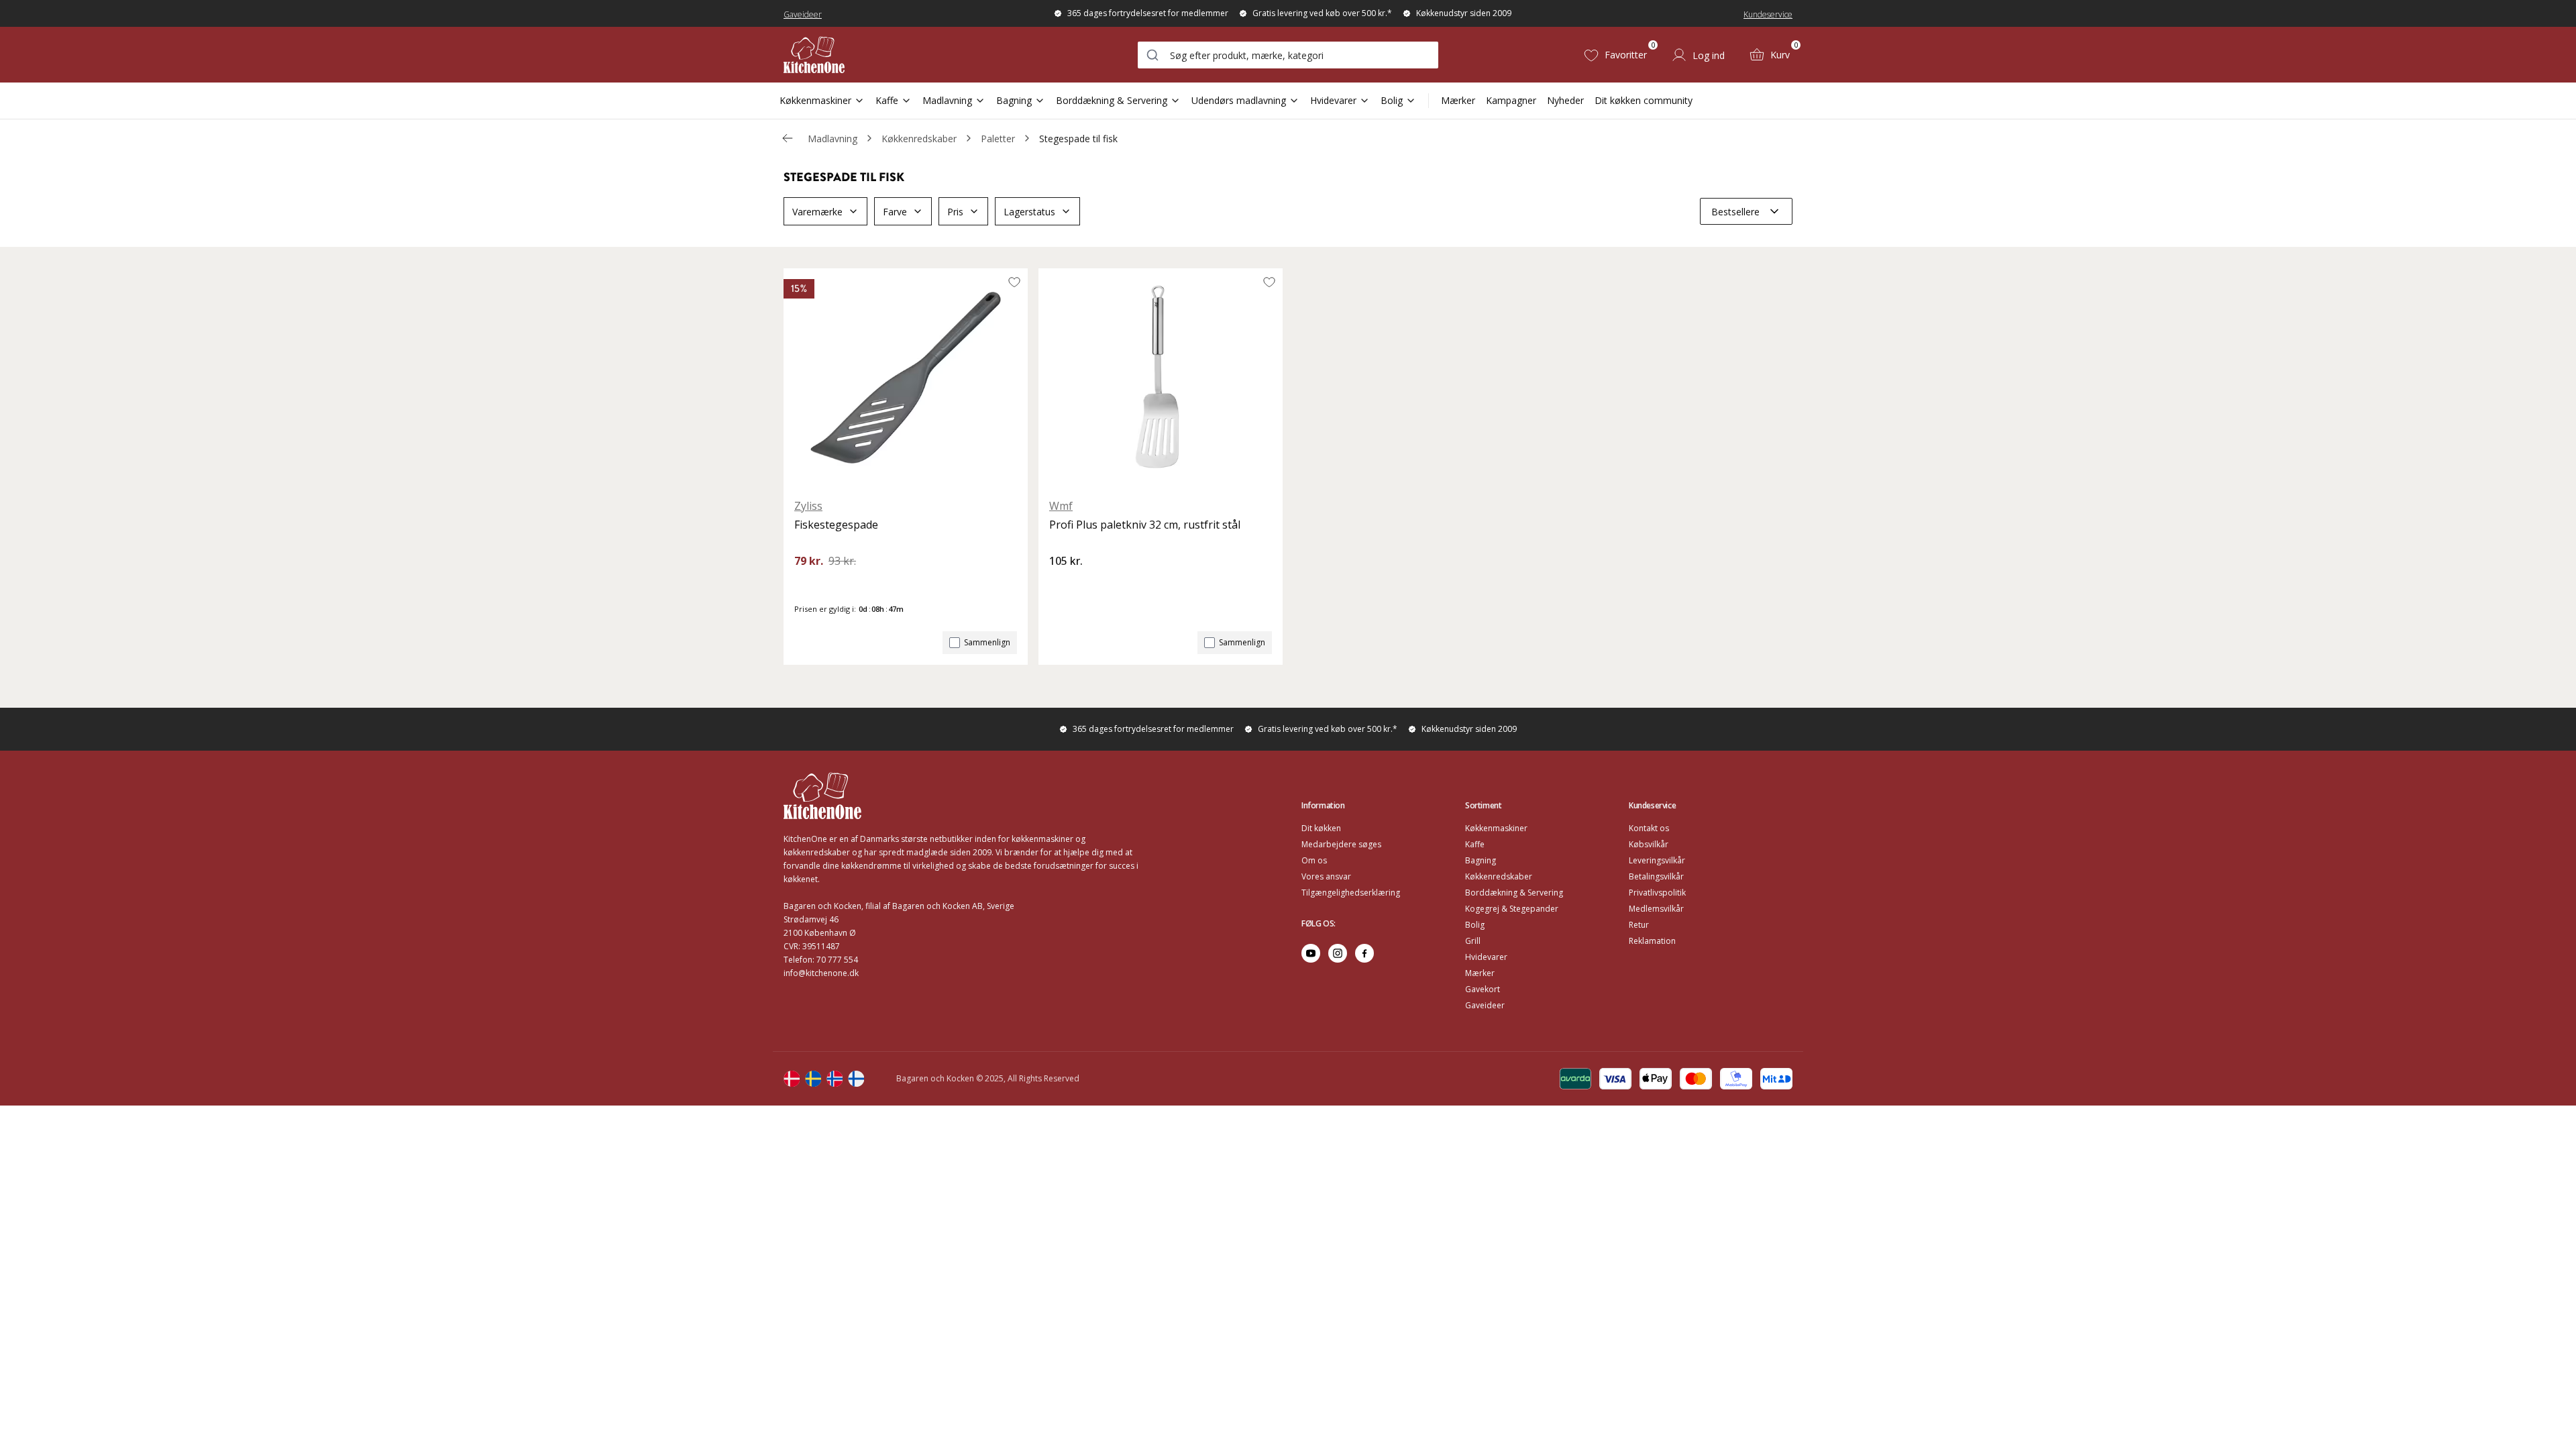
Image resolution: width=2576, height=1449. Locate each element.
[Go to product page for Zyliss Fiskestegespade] (906, 378)
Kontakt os (1649, 828)
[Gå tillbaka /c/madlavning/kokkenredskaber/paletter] (788, 138)
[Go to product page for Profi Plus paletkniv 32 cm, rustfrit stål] (1161, 378)
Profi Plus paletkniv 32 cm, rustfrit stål (1145, 525)
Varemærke (817, 212)
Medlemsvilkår (1656, 909)
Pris (955, 212)
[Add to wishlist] (1014, 282)
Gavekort (1483, 989)
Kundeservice (1768, 14)
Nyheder (1565, 100)
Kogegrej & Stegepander (1512, 909)
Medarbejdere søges (1341, 844)
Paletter (998, 139)
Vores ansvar (1326, 876)
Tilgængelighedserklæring (1351, 893)
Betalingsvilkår (1656, 876)
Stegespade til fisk (1078, 139)
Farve (895, 212)
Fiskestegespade (836, 525)
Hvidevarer (1333, 100)
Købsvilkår (1649, 844)
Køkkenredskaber (919, 139)
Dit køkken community (1644, 100)
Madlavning (947, 100)
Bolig (1392, 100)
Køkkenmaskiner (815, 100)
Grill (1473, 941)
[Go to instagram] (1338, 953)
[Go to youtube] (1311, 953)
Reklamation (1652, 941)
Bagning (1014, 100)
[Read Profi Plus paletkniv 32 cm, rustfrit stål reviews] (1064, 584)
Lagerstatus (1029, 212)
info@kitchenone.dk (821, 973)
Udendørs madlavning (1239, 100)
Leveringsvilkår (1657, 860)
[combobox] (1288, 55)
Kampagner (1511, 100)
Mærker (1458, 100)
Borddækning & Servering (1112, 100)
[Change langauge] (792, 1079)
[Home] (814, 55)
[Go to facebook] (1364, 953)
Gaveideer (803, 14)
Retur (1639, 925)
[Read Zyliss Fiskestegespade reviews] (809, 584)
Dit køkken (1321, 828)
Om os (1314, 860)
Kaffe (887, 100)
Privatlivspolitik (1657, 893)
